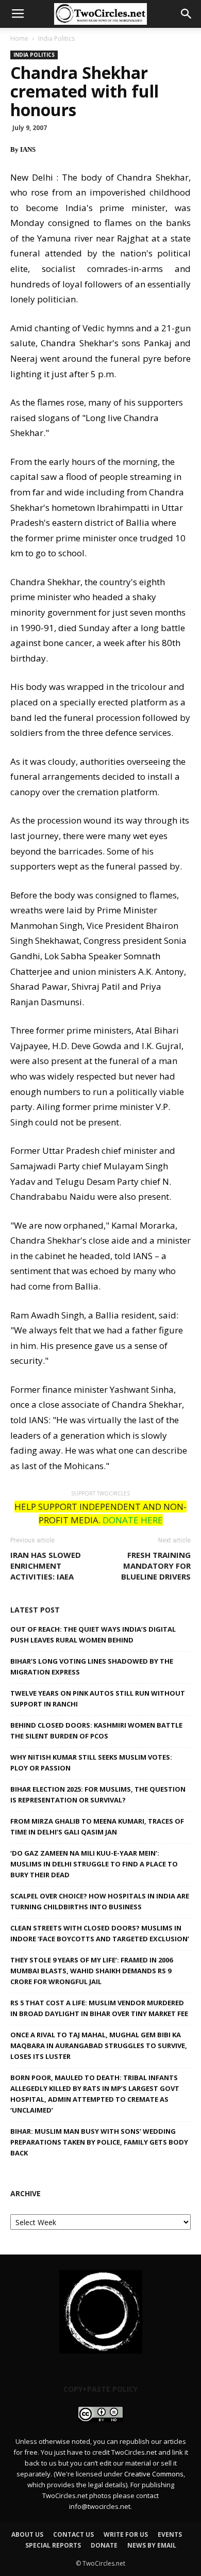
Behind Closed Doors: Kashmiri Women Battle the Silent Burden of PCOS (96, 1730)
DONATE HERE (133, 1520)
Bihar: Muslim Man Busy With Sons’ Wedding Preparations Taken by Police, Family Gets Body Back (99, 2142)
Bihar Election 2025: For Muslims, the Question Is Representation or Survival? (98, 1794)
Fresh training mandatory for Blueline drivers (156, 1566)
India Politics (56, 38)
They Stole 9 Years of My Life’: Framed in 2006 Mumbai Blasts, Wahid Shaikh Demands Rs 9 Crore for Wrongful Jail (91, 1971)
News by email (152, 2545)
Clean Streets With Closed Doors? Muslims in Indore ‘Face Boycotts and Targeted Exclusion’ (100, 1933)
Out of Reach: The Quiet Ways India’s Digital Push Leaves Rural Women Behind (93, 1635)
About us (27, 2534)
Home (19, 38)
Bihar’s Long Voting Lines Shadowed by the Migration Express (92, 1667)
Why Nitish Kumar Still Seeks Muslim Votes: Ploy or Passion (91, 1762)
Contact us (73, 2534)
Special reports (53, 2545)
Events (170, 2534)
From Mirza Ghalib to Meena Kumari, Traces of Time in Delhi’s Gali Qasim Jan (97, 1826)
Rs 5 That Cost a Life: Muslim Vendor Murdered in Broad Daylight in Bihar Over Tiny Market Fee (99, 2008)
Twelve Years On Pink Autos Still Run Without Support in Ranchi (98, 1698)
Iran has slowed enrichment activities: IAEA (46, 1566)
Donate (104, 2545)
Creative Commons (154, 2474)
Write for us (126, 2534)
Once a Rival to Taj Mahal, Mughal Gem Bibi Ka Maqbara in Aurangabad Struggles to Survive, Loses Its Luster (99, 2046)
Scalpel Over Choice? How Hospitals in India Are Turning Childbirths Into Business (100, 1901)
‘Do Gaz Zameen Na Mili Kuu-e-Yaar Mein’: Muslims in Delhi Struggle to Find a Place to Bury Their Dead (94, 1864)
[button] (187, 14)
